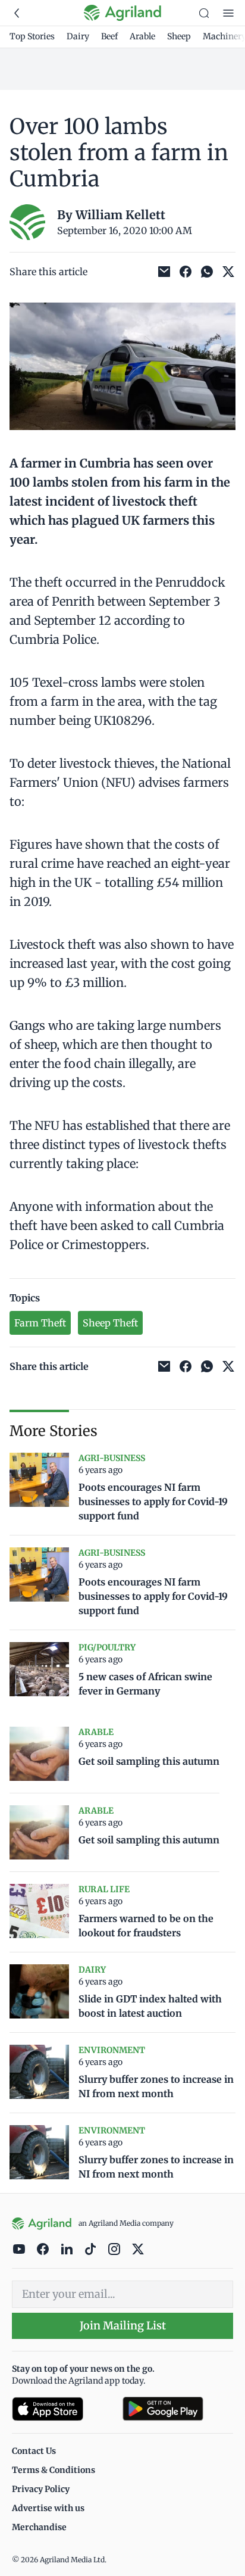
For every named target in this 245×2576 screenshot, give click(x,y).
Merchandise (39, 2527)
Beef (109, 36)
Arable (142, 36)
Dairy (78, 36)
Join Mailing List (123, 2326)
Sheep (179, 36)
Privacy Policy (41, 2489)
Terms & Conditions (54, 2470)
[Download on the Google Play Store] (178, 2409)
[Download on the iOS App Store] (62, 2409)
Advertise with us (48, 2508)
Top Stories (32, 36)
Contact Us (34, 2451)
